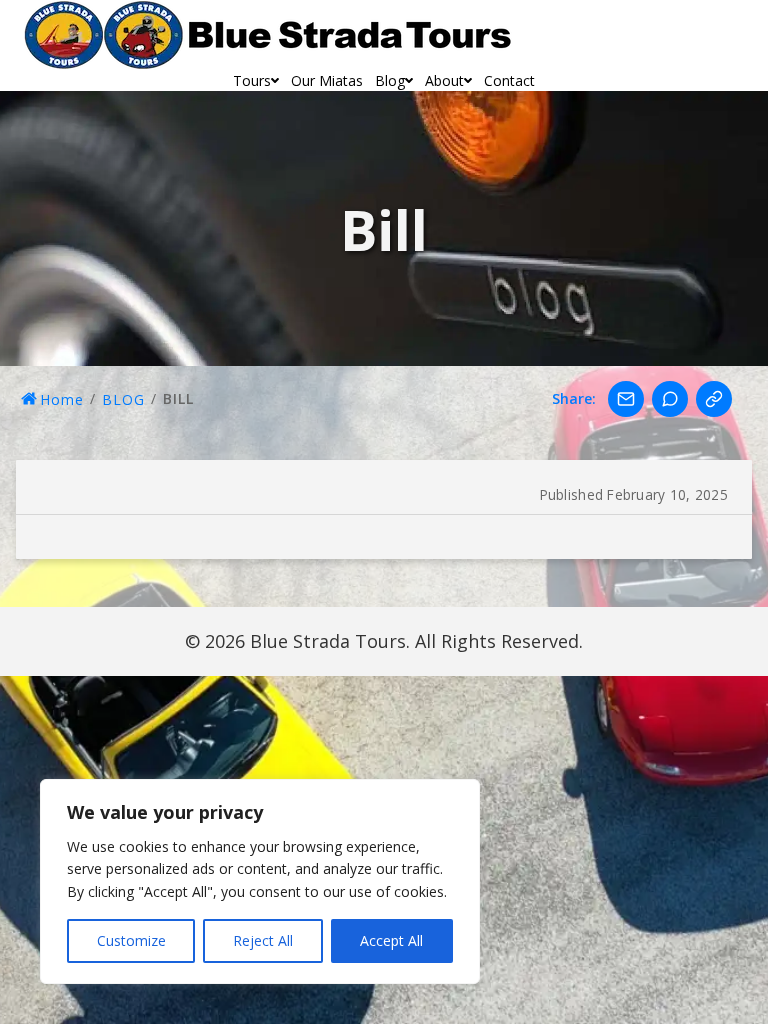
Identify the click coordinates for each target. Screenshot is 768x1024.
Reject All (263, 940)
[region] (260, 881)
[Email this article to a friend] (626, 399)
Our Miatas (327, 80)
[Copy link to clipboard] (714, 399)
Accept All (391, 940)
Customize (131, 940)
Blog (390, 80)
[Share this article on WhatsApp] (670, 399)
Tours (252, 80)
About (444, 80)
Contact (509, 80)
